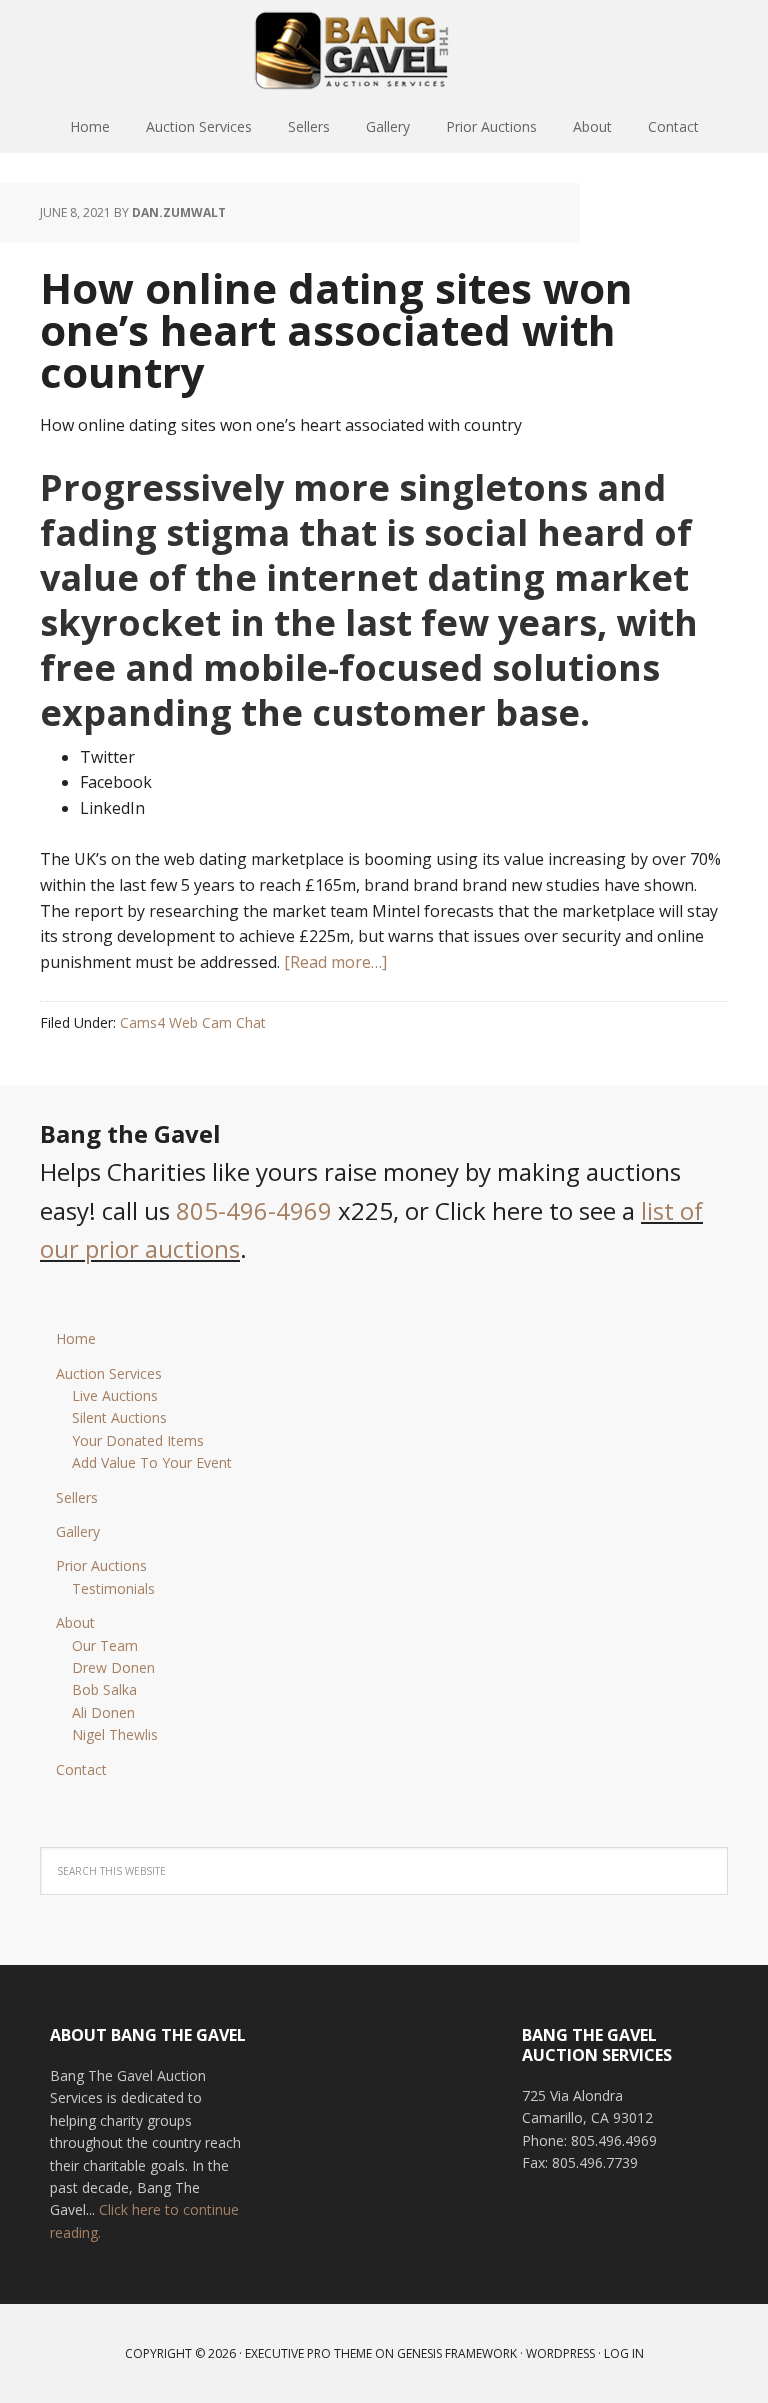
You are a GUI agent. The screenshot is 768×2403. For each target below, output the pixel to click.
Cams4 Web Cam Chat (193, 1022)
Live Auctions (115, 1395)
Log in (624, 2353)
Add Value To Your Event (152, 1462)
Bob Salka (104, 1689)
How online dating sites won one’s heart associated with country (336, 329)
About (75, 1622)
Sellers (77, 1497)
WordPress (560, 2353)
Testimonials (113, 1588)
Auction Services (109, 1373)
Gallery (78, 1531)
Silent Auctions (119, 1417)
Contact (81, 1769)
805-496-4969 (254, 1210)
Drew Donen (113, 1667)
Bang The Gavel (384, 50)
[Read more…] (335, 962)
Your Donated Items (138, 1440)
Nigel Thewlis (115, 1734)
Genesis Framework (457, 2353)
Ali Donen (103, 1712)
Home (76, 1338)
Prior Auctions (101, 1565)
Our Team (105, 1645)
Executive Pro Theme (308, 2353)
